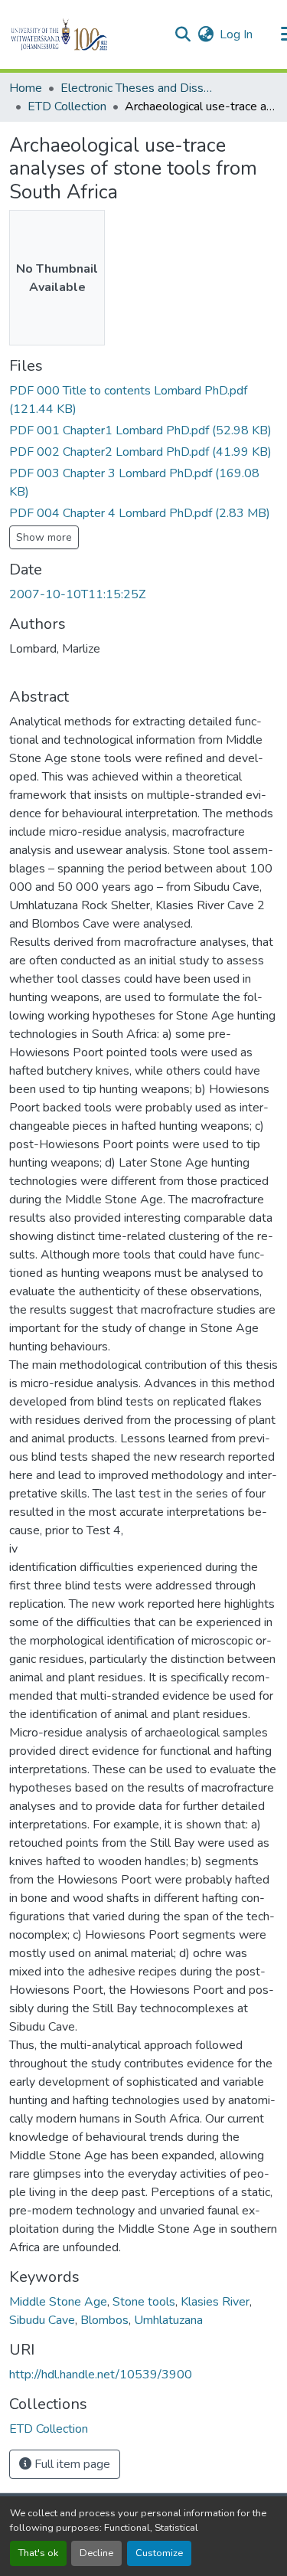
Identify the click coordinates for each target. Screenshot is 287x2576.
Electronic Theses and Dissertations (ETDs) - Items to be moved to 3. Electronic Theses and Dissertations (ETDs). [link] (137, 88)
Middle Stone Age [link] (58, 2302)
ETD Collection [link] (67, 106)
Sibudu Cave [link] (42, 2320)
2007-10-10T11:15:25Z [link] (77, 594)
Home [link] (26, 88)
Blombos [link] (104, 2320)
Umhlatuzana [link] (168, 2320)
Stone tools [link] (144, 2302)
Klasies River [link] (215, 2302)
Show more (44, 537)
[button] (85, 34)
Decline (96, 2553)
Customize (159, 2553)
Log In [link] (236, 34)
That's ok (38, 2553)
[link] (143, 400)
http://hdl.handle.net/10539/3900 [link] (101, 2375)
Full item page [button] (71, 2464)
